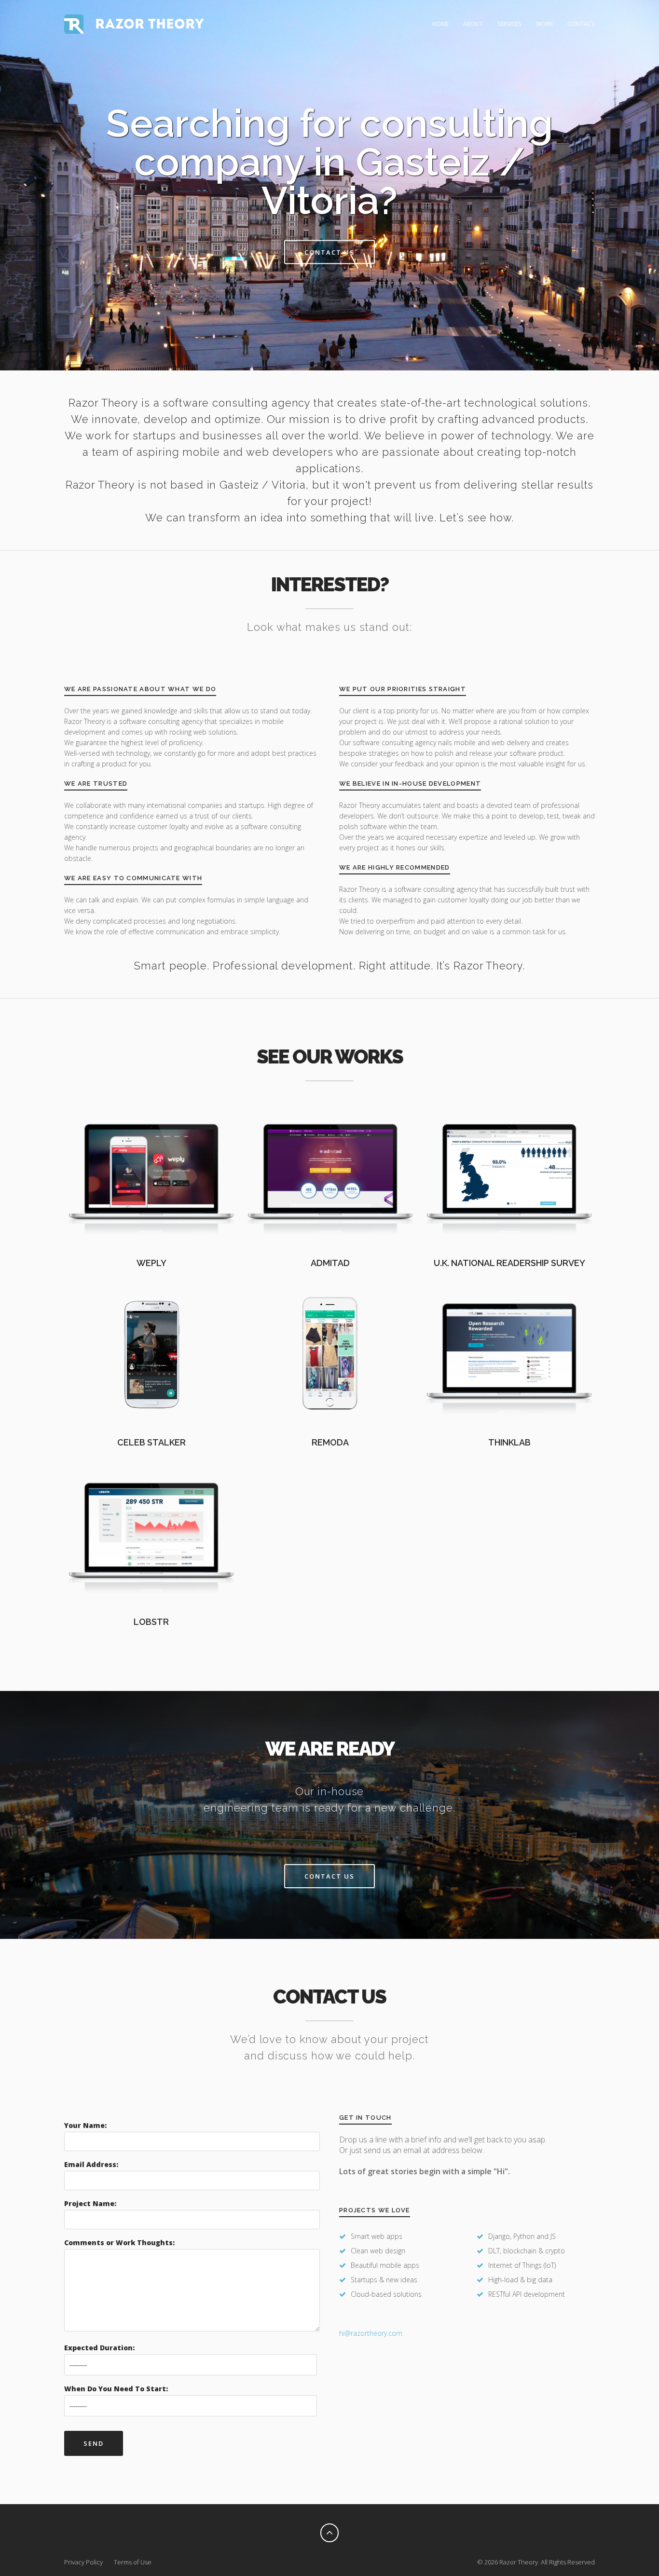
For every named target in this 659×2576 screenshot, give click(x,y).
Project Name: (90, 2203)
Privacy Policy (83, 2562)
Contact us (329, 252)
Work (544, 24)
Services (509, 24)
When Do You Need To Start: (116, 2389)
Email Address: (91, 2164)
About (473, 24)
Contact (581, 24)
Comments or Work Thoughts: (119, 2242)
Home (440, 24)
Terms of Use (133, 2562)
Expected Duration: (99, 2348)
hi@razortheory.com (371, 2333)
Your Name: (85, 2125)
